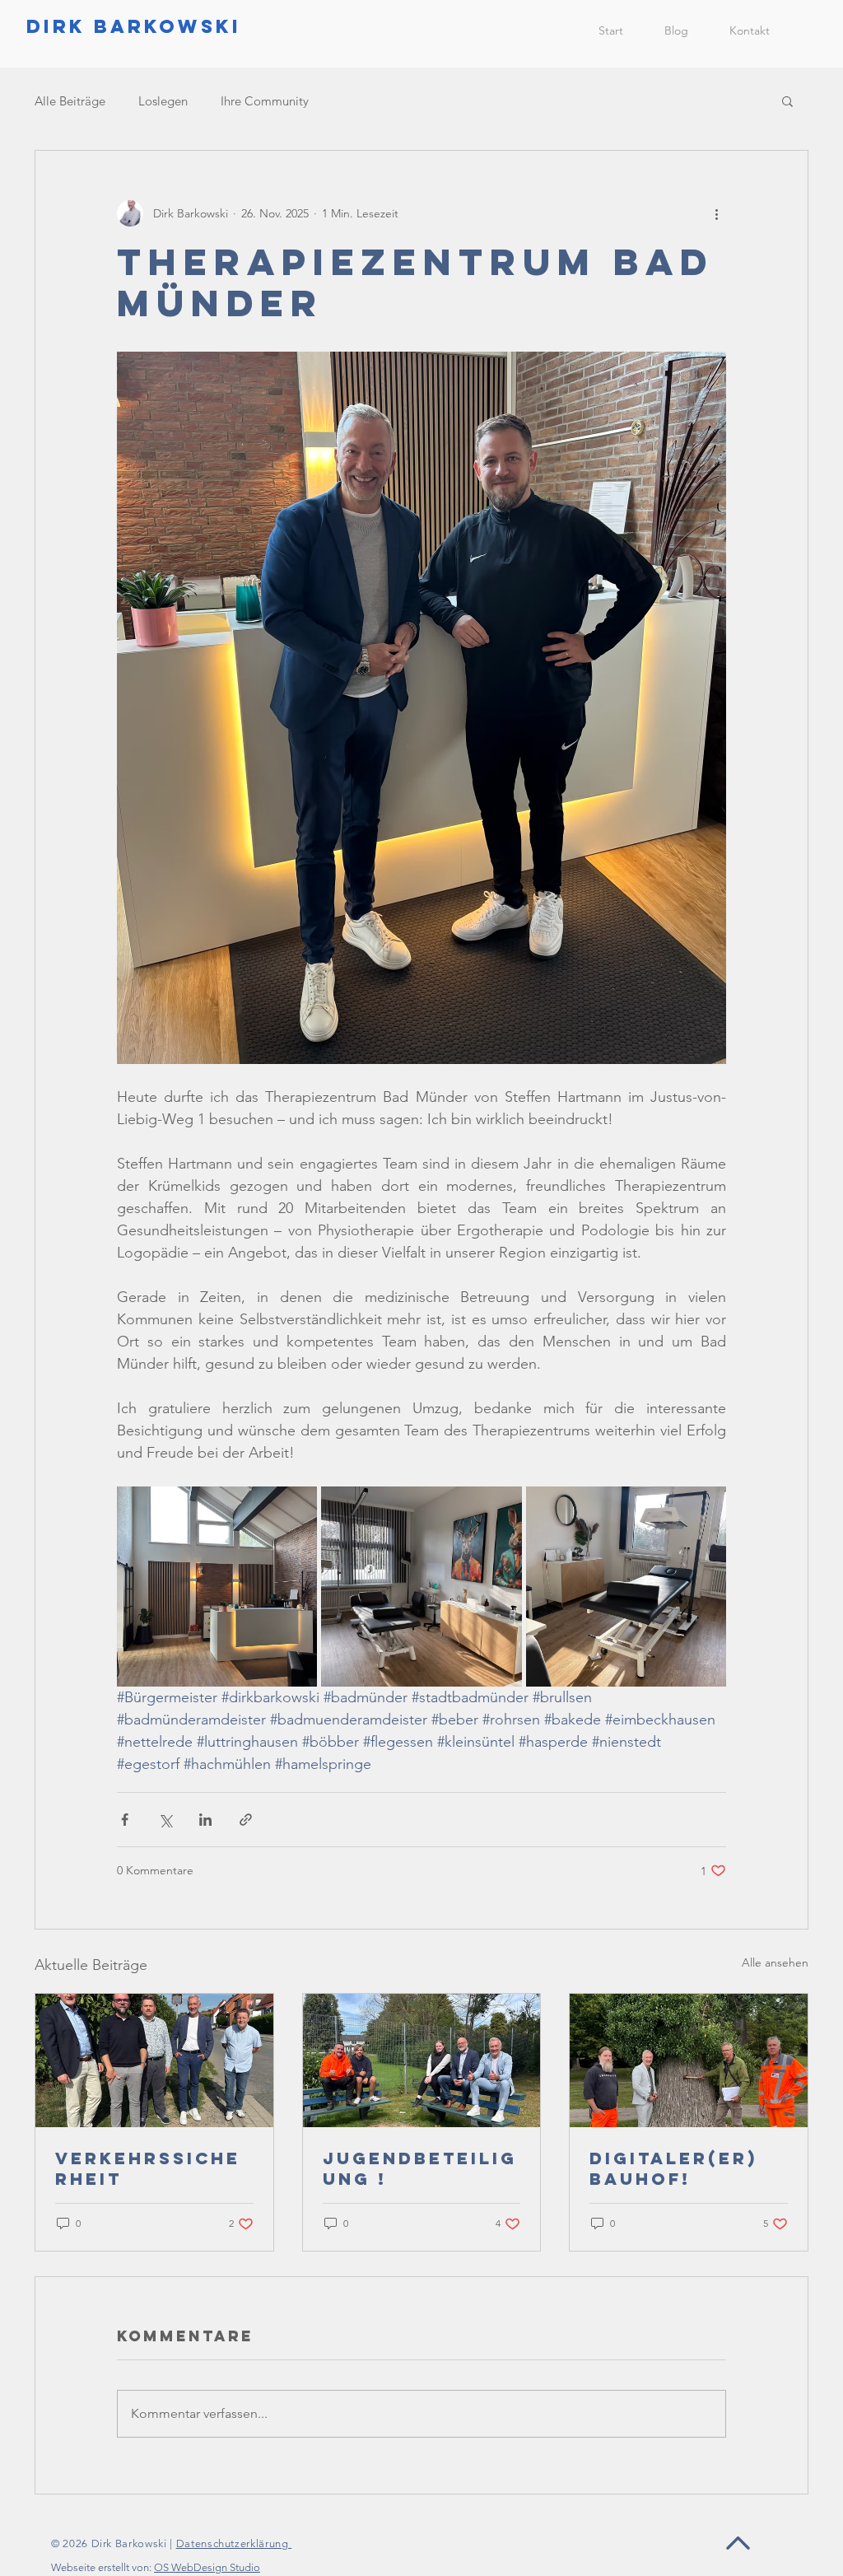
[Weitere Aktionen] (716, 213)
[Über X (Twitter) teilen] (165, 1820)
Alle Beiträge (70, 101)
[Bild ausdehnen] (217, 1587)
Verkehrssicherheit (148, 2168)
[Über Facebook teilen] (125, 1820)
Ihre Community (265, 101)
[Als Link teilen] (246, 1820)
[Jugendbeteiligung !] (422, 2060)
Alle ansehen (775, 1962)
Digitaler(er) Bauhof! (673, 2168)
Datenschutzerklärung (234, 2543)
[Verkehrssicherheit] (154, 2060)
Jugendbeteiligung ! (420, 2168)
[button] (787, 100)
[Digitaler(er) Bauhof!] (689, 2060)
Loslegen (163, 101)
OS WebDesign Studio (207, 2567)
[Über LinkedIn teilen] (205, 1820)
